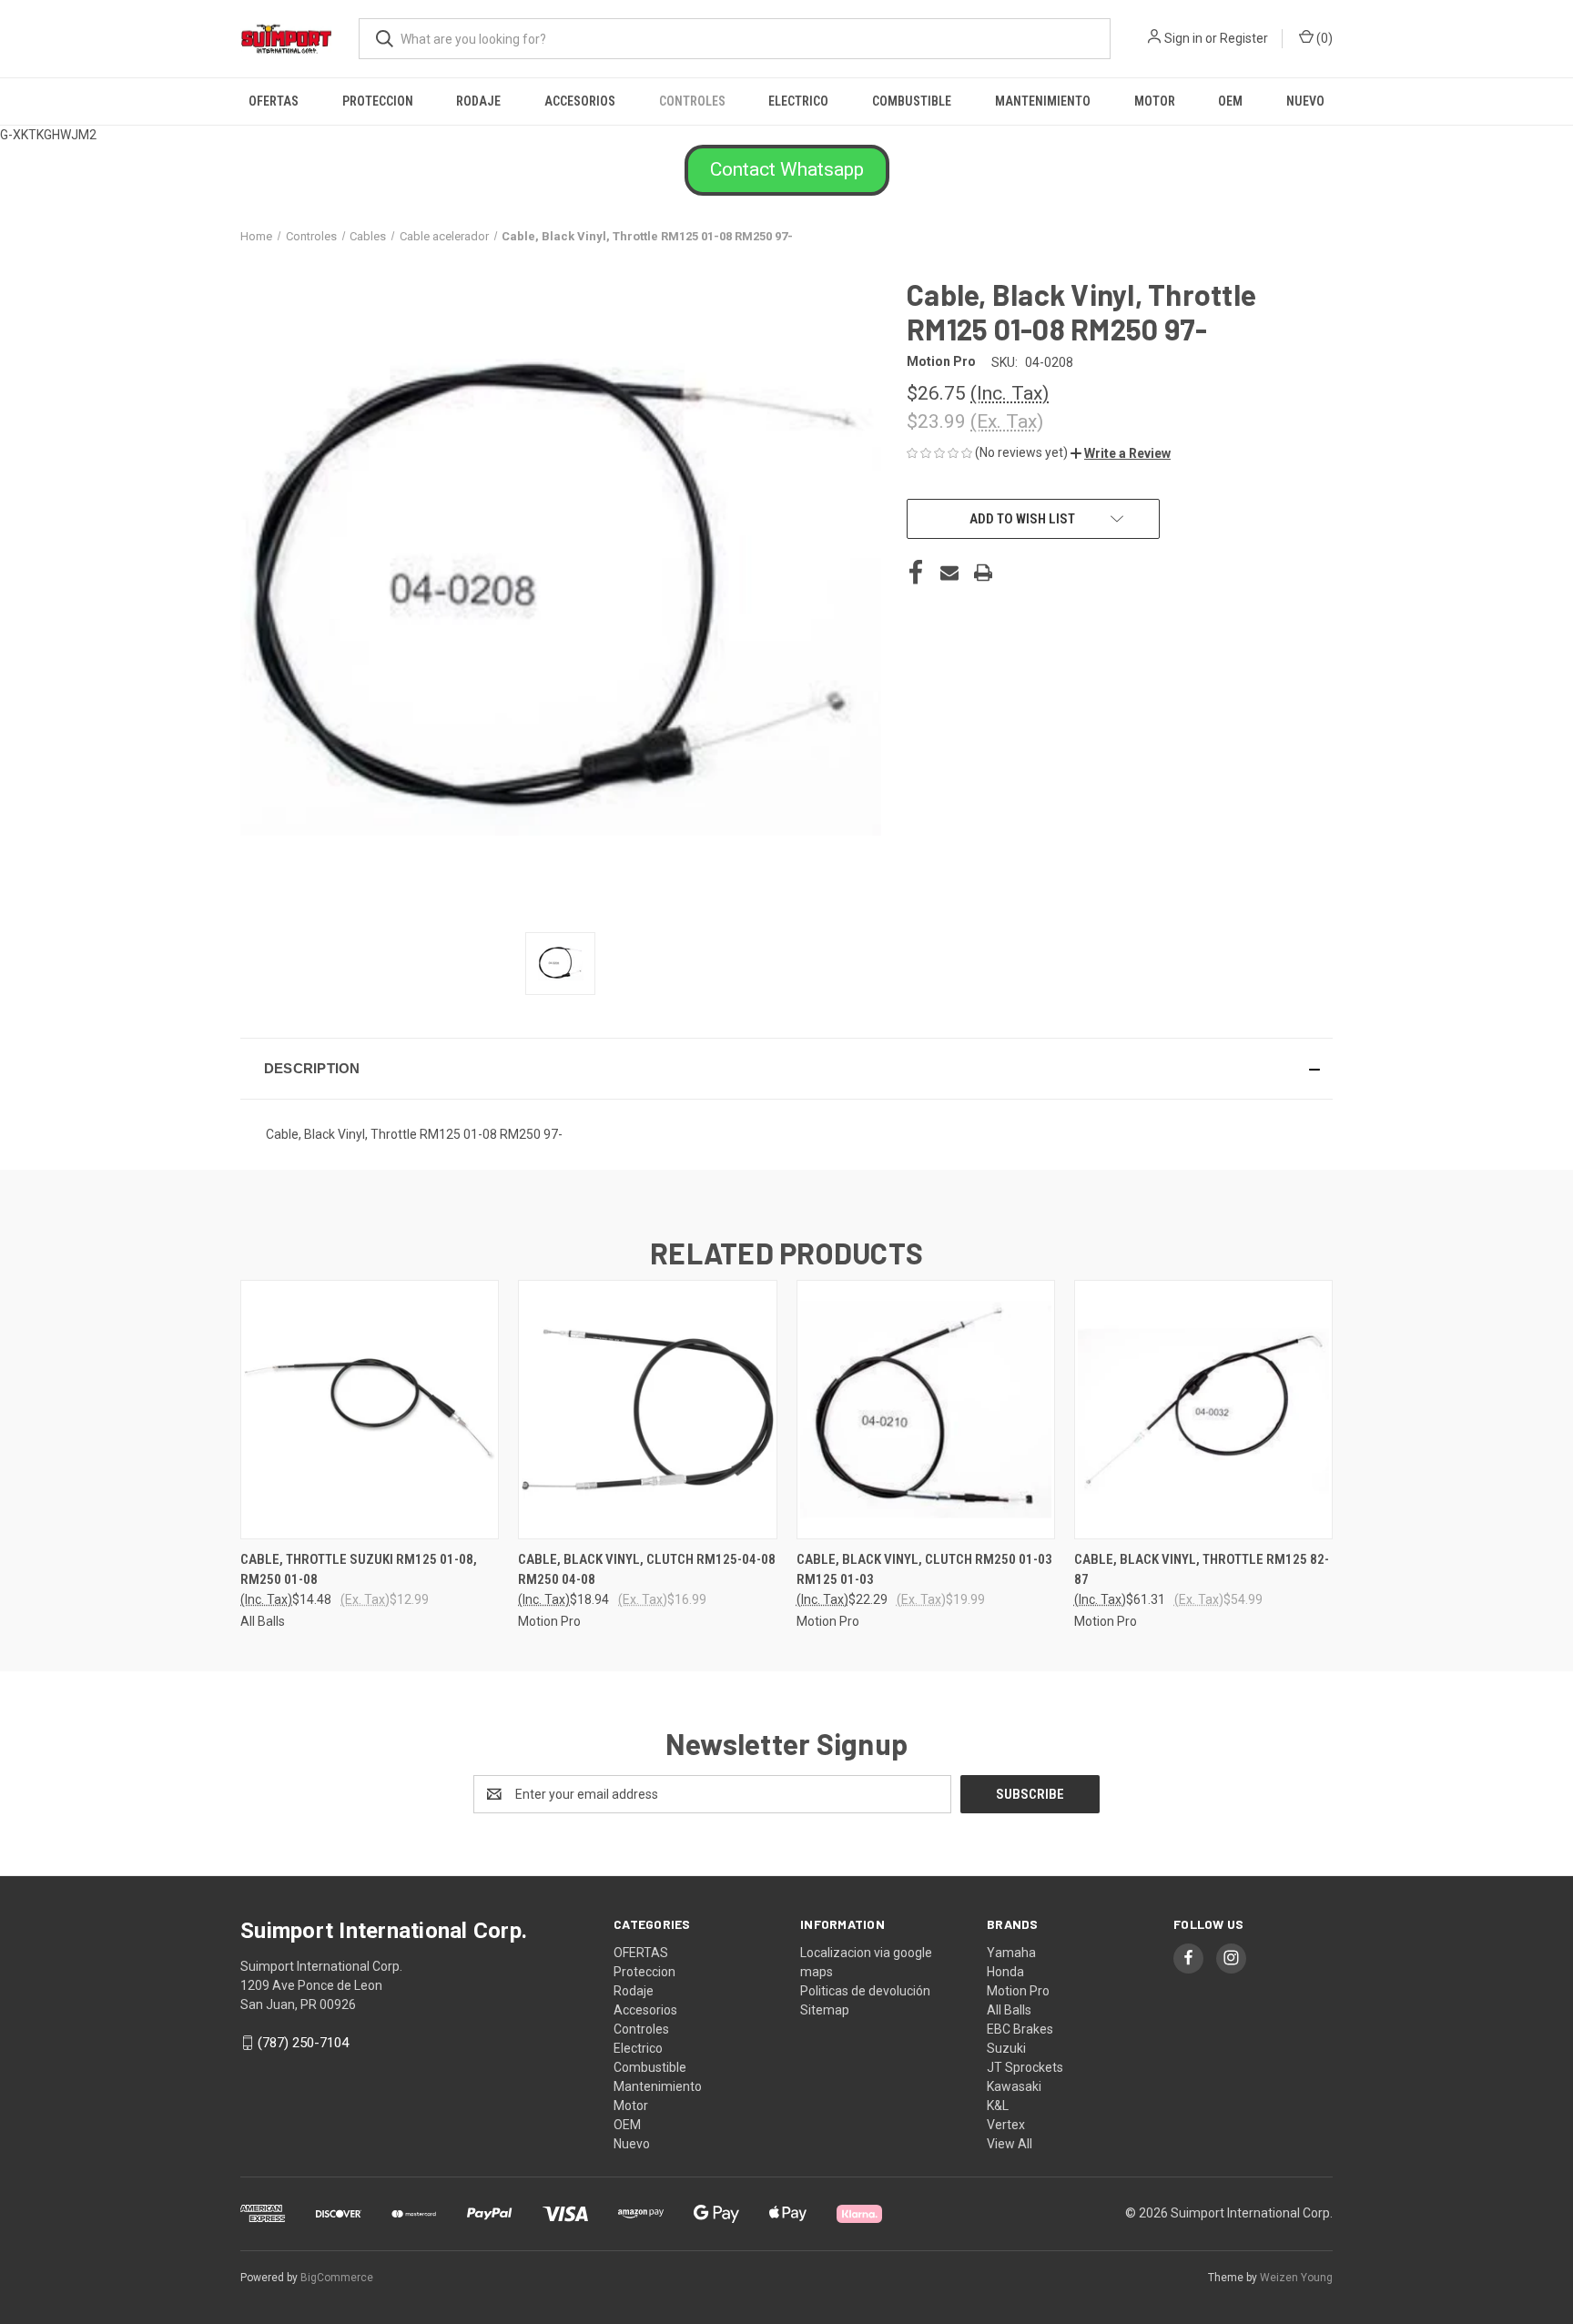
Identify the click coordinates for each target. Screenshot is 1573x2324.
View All (1010, 2144)
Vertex (1006, 2125)
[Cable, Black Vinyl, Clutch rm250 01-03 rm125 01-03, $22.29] (926, 1410)
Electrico (798, 101)
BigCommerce (337, 2278)
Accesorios (580, 101)
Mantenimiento (1043, 101)
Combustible (912, 101)
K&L (998, 2106)
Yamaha (1011, 1953)
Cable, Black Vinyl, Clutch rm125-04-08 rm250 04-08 (647, 1570)
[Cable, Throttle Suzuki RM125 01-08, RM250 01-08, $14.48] (370, 1410)
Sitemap (825, 2010)
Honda (1005, 1972)
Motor (1155, 101)
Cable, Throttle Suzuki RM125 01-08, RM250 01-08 (359, 1570)
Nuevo (1305, 101)
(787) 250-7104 (303, 2043)
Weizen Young (1296, 2278)
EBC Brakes (1020, 2029)
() (1323, 38)
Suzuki (1006, 2048)
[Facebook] (916, 573)
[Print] (983, 573)
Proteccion (378, 101)
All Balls (1009, 2010)
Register (1244, 38)
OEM (1230, 101)
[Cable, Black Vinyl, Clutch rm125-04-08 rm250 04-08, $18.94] (647, 1410)
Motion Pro (1018, 1991)
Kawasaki (1014, 2086)
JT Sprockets (1025, 2067)
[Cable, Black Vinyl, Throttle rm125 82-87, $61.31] (1203, 1410)
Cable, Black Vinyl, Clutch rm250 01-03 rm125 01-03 (924, 1570)
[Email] (949, 573)
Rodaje (478, 101)
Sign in (1183, 38)
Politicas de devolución (865, 1991)
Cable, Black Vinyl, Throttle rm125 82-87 (1202, 1570)
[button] (787, 170)
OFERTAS (274, 101)
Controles (692, 101)
